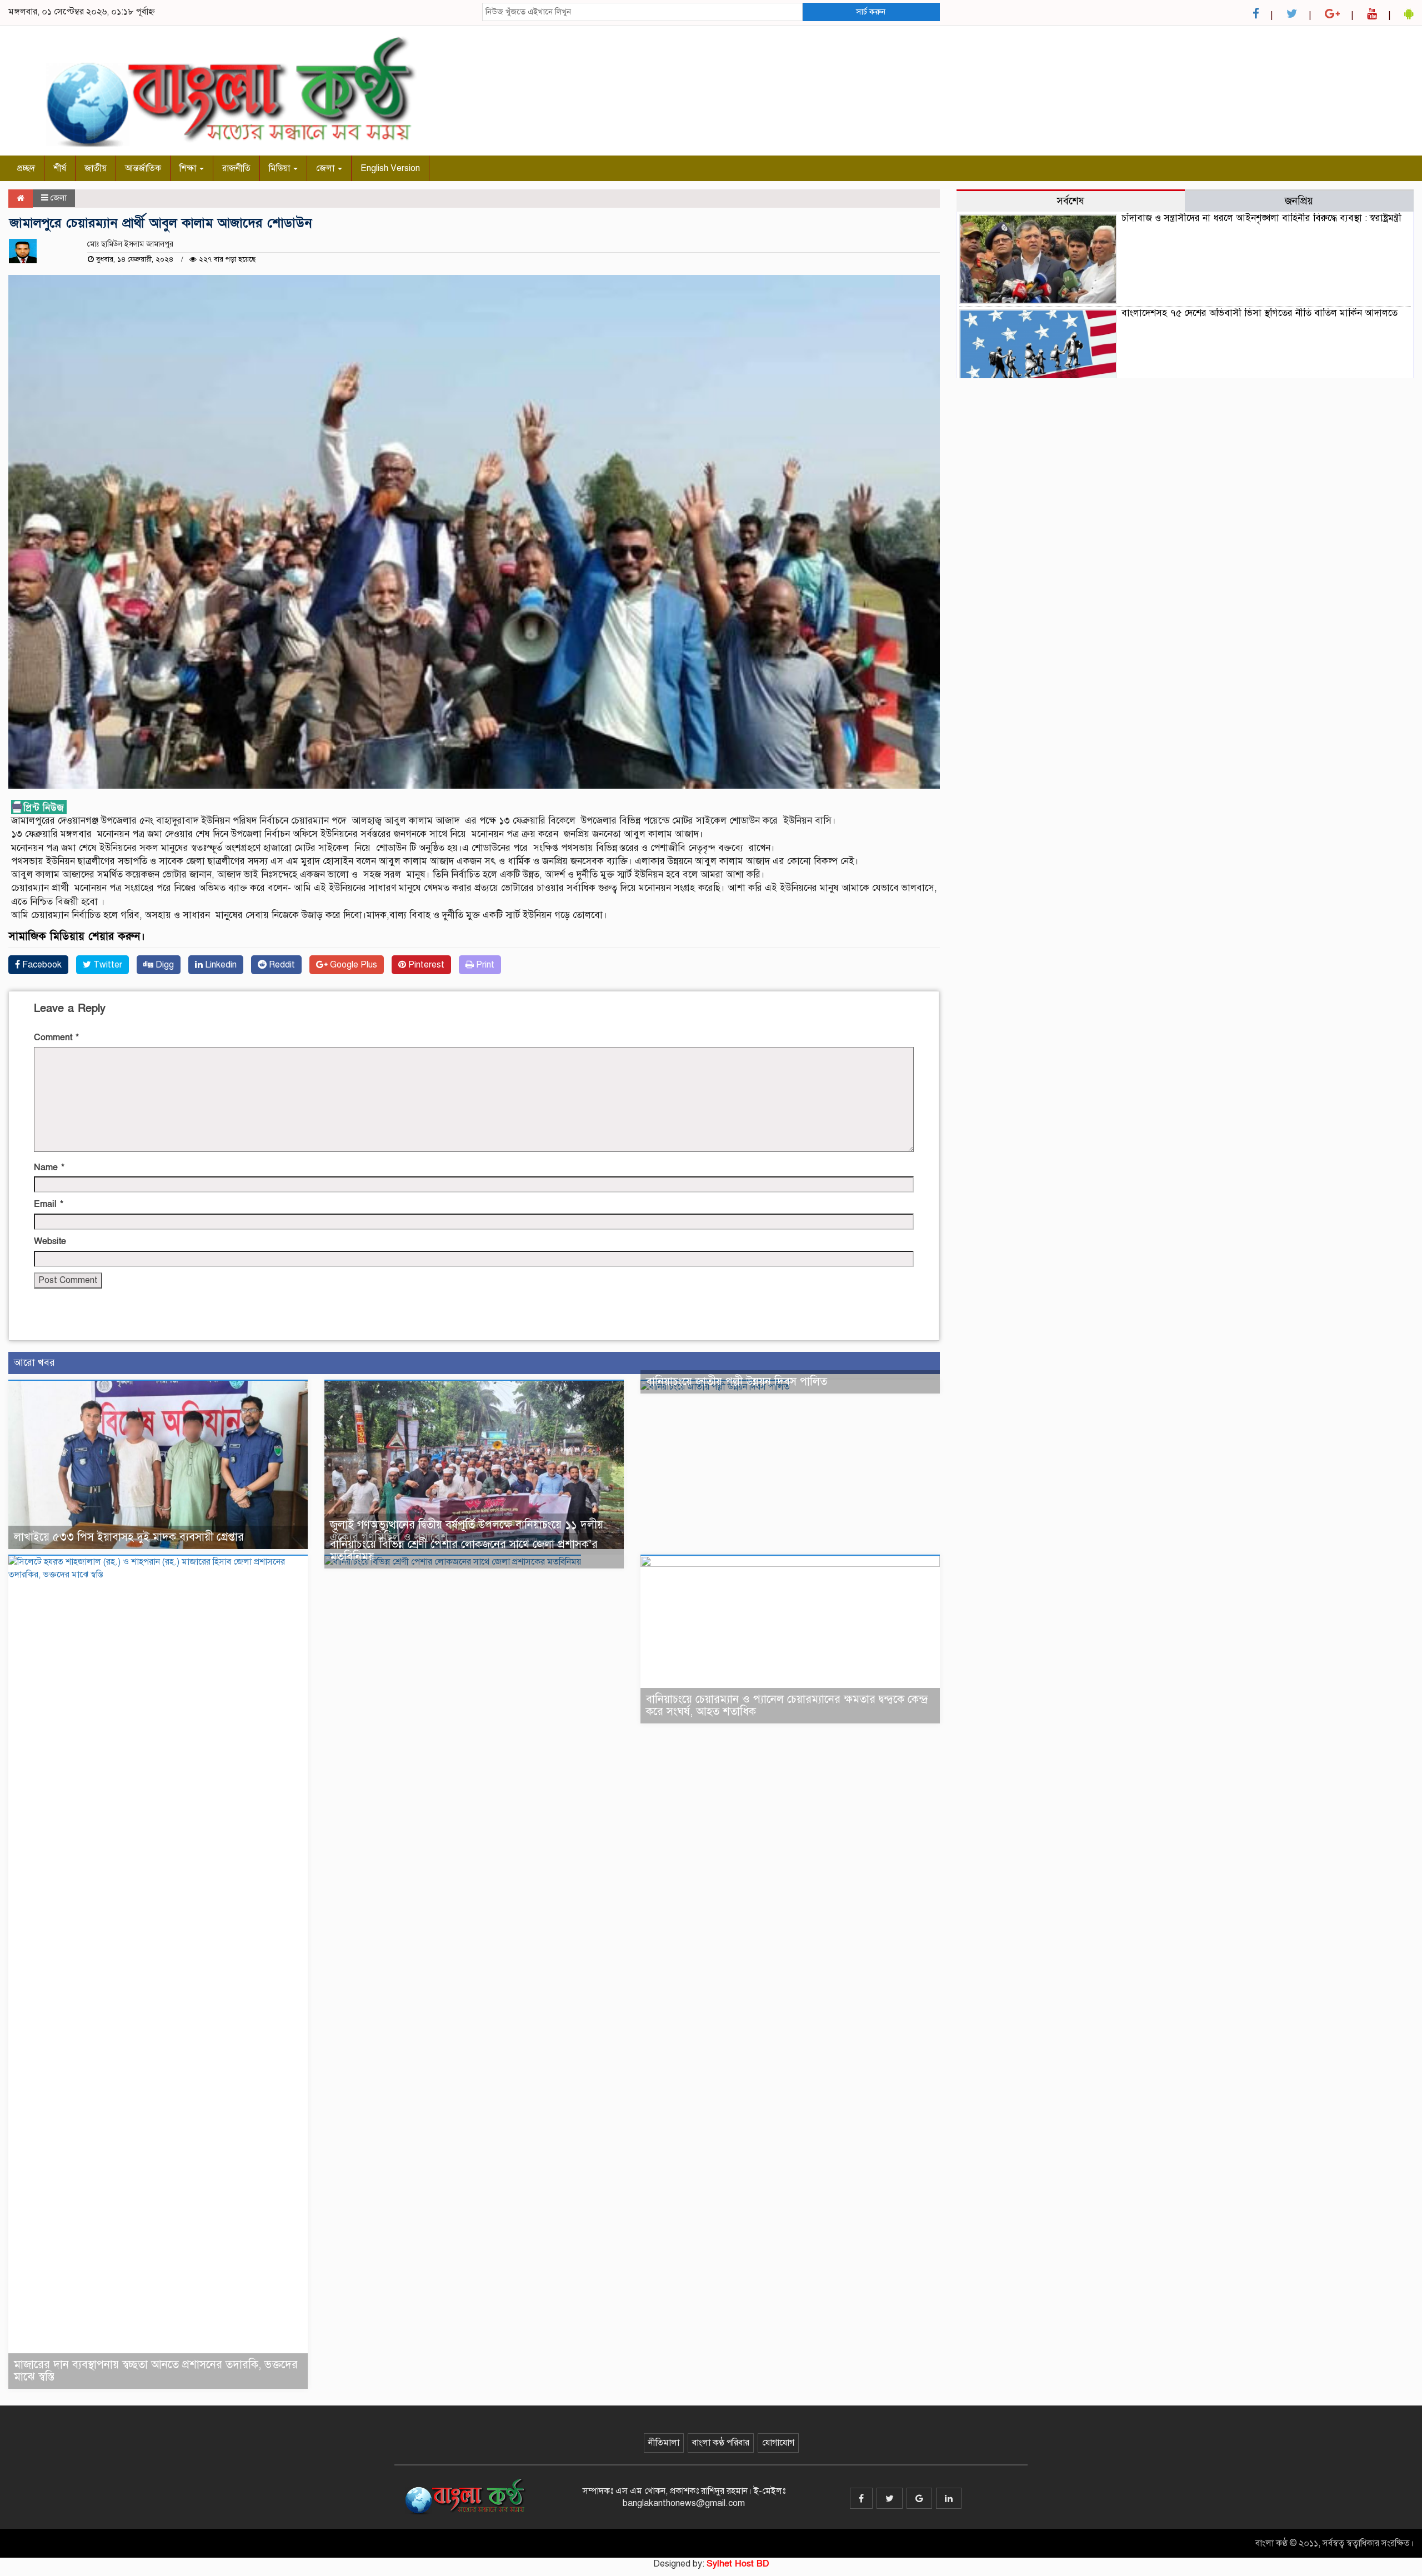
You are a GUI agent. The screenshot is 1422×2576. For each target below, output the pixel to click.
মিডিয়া (281, 168)
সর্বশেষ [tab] (1070, 201)
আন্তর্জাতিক (143, 168)
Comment (56, 1038)
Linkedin (220, 965)
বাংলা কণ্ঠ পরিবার (721, 2443)
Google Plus (352, 965)
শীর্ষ (60, 168)
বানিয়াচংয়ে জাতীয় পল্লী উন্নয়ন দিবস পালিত (737, 1382)
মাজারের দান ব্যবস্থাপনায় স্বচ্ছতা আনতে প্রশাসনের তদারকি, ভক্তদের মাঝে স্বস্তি (156, 2371)
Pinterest (425, 965)
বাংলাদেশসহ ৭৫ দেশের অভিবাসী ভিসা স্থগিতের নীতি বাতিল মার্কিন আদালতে (1260, 313)
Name (49, 1167)
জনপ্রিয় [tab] (1299, 201)
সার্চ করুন (871, 12)
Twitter (107, 965)
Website (50, 1241)
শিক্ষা (189, 168)
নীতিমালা (664, 2443)
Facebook (41, 965)
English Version (390, 168)
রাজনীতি (236, 168)
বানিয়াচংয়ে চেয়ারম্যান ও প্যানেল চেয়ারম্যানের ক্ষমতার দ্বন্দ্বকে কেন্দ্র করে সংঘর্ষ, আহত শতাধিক (787, 1705)
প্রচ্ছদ (26, 168)
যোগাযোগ (778, 2443)
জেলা (326, 168)
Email (49, 1204)
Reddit (281, 965)
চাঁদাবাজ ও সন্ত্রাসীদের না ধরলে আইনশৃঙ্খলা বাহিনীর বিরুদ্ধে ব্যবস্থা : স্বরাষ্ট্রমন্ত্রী (1261, 218)
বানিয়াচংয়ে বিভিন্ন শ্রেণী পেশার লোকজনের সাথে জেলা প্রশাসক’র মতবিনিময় (464, 1550)
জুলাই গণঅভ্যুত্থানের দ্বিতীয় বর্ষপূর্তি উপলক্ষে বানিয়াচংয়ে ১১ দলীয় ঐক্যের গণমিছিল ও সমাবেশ (467, 1531)
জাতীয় (96, 168)
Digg (164, 965)
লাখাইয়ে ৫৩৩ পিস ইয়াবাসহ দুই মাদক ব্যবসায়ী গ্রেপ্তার (129, 1537)
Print (484, 965)
